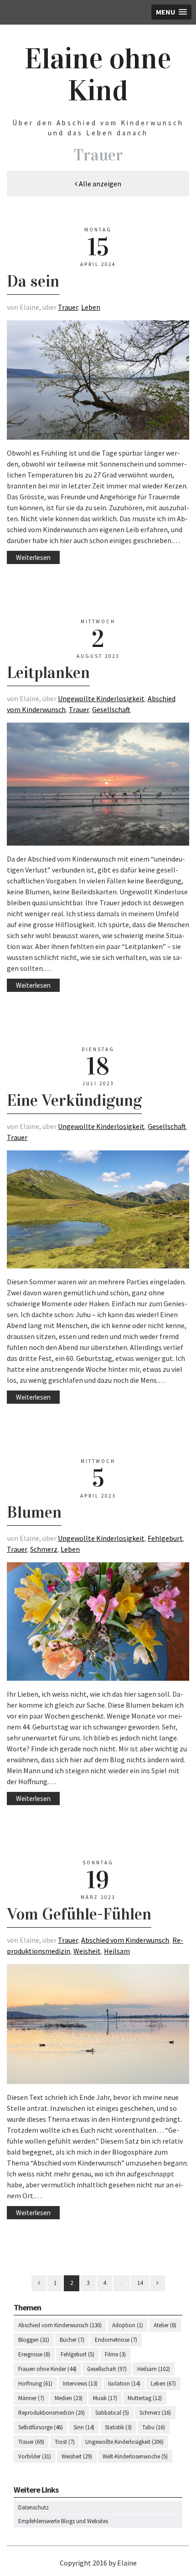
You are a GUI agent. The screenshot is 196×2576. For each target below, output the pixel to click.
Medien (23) (69, 2398)
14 (140, 2283)
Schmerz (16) (155, 2413)
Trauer (68, 307)
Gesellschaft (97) (107, 2369)
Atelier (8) (165, 2325)
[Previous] (39, 2283)
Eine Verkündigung (74, 1100)
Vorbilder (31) (35, 2456)
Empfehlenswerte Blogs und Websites (63, 2521)
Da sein (33, 281)
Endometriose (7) (116, 2340)
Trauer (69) (31, 2442)
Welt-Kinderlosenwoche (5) (135, 2456)
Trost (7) (65, 2442)
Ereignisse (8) (34, 2354)
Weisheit (87, 1951)
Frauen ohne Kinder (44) (47, 2369)
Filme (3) (115, 2354)
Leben (91, 307)
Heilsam (117, 1951)
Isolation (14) (124, 2384)
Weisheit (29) (77, 2456)
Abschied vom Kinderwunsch (125, 1940)
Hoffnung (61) (35, 2384)
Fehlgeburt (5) (77, 2354)
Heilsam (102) (154, 2369)
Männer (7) (31, 2398)
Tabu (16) (154, 2427)
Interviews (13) (80, 2384)
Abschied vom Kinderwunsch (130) (60, 2325)
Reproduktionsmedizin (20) (52, 2413)
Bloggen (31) (34, 2340)
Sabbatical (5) (112, 2413)
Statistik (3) (118, 2427)
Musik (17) (105, 2398)
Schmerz (44, 1549)
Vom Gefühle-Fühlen (79, 1914)
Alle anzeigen (99, 184)
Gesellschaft (111, 709)
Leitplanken (48, 672)
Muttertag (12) (145, 2398)
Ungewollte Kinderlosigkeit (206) (124, 2442)
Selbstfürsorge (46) (41, 2427)
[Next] (157, 2283)
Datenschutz (34, 2507)
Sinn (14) (84, 2427)
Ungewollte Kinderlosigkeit (101, 698)
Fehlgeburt (165, 1538)
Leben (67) (163, 2384)
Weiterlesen (33, 557)
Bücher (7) (72, 2340)
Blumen (34, 1512)
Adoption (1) (128, 2325)
